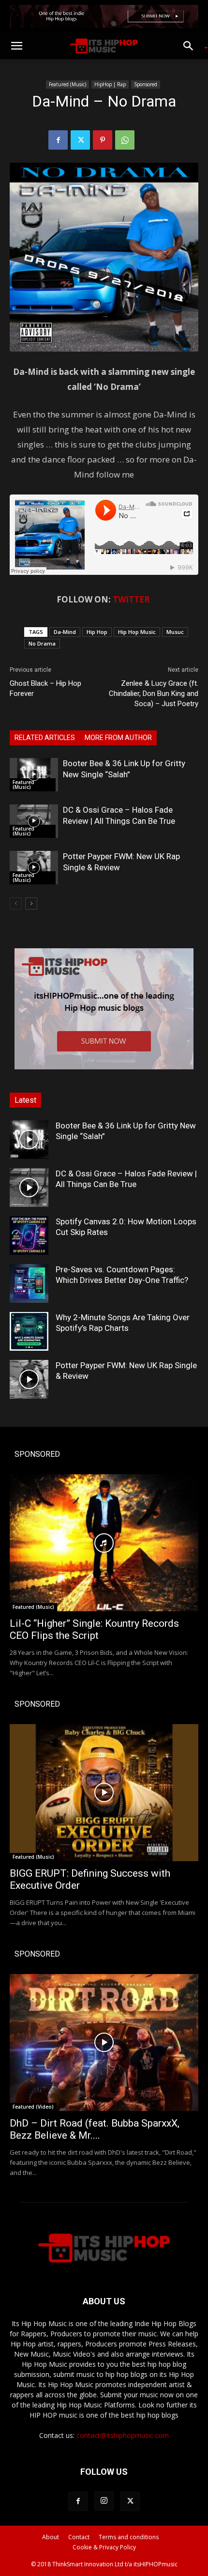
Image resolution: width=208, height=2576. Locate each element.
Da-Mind (65, 632)
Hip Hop (97, 632)
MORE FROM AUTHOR (118, 738)
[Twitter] (80, 140)
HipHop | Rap (110, 84)
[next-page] (31, 903)
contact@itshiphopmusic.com (123, 2435)
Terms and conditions (129, 2537)
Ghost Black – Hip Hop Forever (45, 688)
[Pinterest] (103, 140)
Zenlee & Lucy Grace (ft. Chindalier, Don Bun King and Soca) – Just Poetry (154, 694)
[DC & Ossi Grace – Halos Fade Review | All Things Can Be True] (34, 821)
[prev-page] (16, 903)
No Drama (42, 643)
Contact (79, 2537)
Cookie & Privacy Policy (104, 2547)
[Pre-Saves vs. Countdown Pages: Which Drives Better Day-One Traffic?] (29, 1283)
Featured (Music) (67, 84)
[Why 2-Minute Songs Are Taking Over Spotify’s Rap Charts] (29, 1331)
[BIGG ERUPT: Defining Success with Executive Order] (104, 1793)
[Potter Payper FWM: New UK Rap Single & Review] (34, 868)
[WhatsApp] (125, 140)
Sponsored (146, 84)
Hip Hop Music (137, 632)
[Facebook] (58, 140)
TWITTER (131, 599)
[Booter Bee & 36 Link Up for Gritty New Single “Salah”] (34, 775)
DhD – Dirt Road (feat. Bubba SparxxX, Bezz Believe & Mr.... (95, 2129)
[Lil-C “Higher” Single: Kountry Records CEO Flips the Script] (104, 1543)
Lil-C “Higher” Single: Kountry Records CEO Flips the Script (94, 1629)
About (51, 2537)
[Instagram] (104, 2501)
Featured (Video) (33, 2107)
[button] (16, 46)
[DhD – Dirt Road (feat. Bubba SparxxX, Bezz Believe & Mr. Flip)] (104, 2043)
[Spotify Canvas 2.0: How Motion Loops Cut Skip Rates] (29, 1235)
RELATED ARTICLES (45, 738)
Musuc (175, 632)
